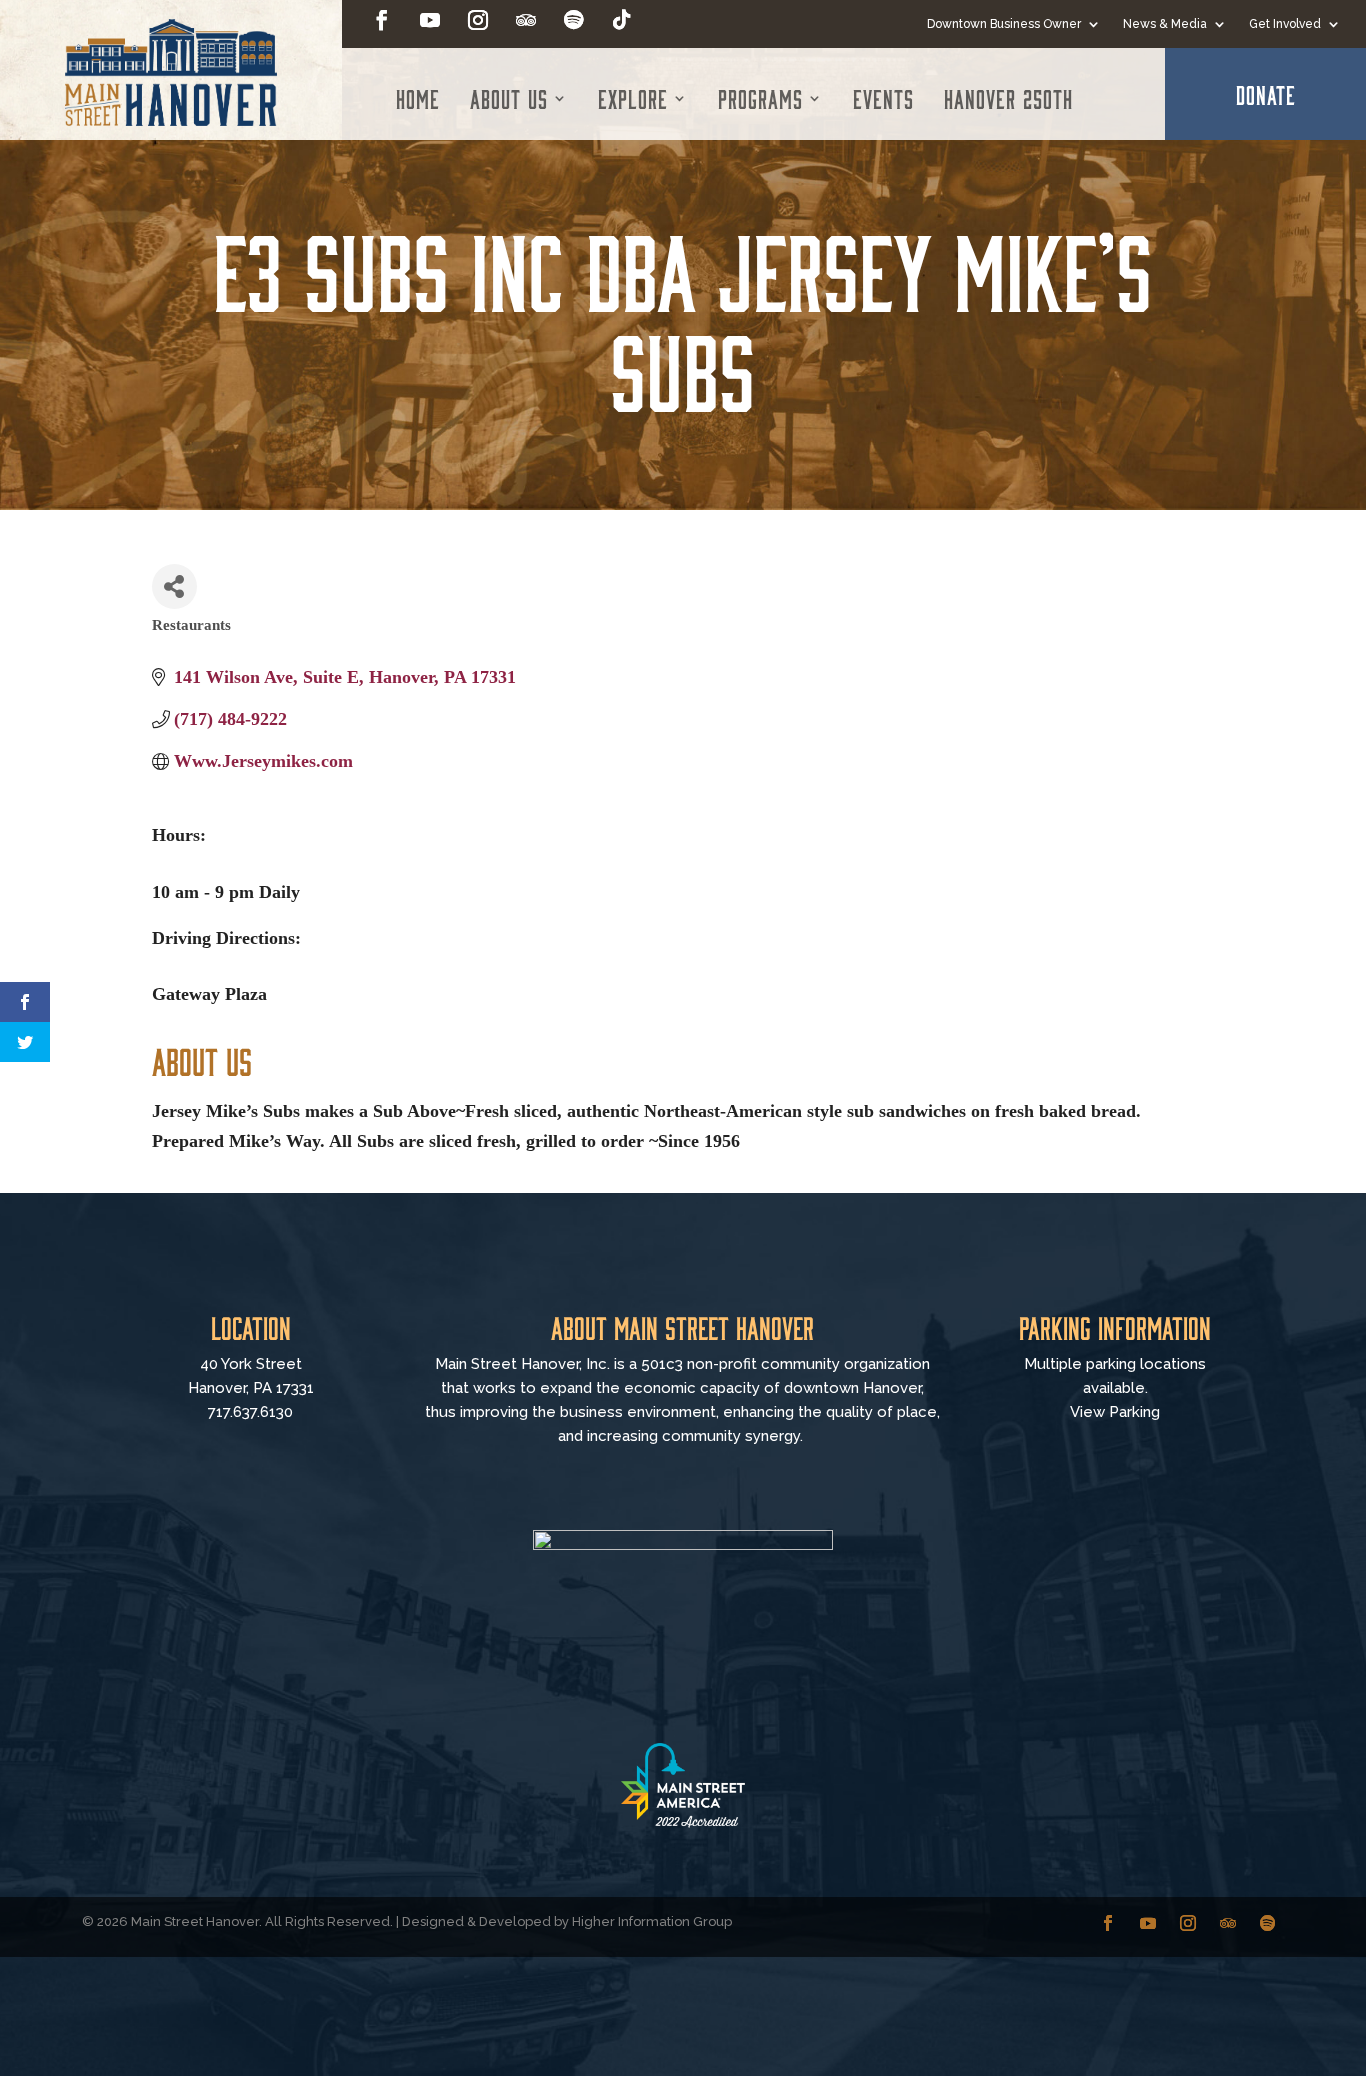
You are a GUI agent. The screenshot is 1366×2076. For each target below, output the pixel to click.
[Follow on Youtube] (430, 20)
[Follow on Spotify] (574, 20)
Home (418, 98)
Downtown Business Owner (1004, 24)
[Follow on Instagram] (478, 20)
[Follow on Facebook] (382, 20)
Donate (1266, 94)
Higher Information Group (652, 1921)
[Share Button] (174, 586)
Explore (633, 98)
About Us (509, 98)
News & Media (1165, 24)
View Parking (1115, 1412)
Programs (760, 98)
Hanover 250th (1008, 98)
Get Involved (1285, 24)
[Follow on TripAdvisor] (526, 20)
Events (883, 98)
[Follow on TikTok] (622, 20)
